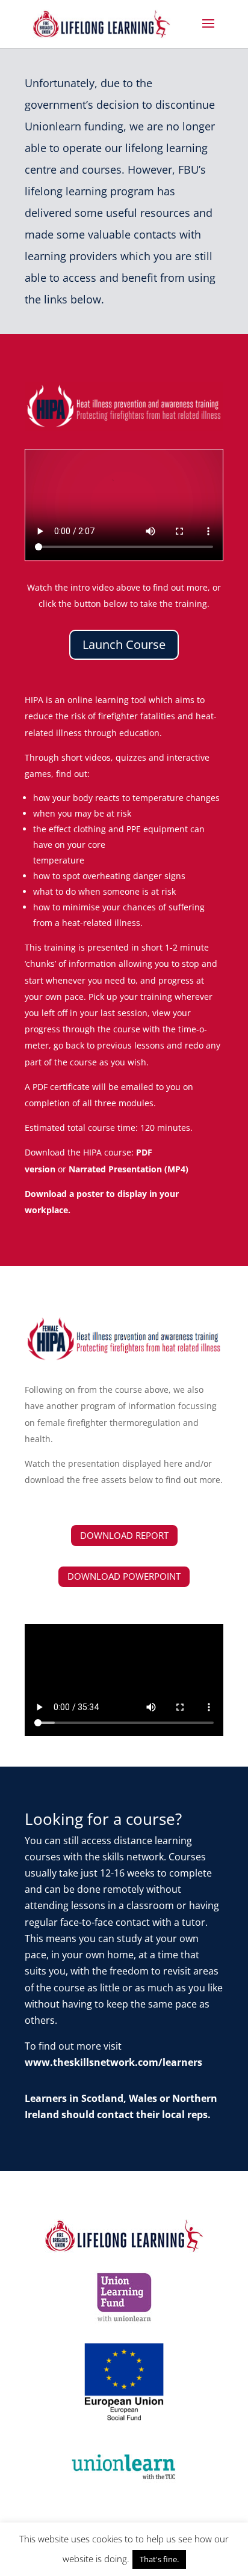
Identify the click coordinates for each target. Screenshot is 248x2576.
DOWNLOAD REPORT (124, 1535)
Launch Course (124, 644)
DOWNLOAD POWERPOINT (124, 1576)
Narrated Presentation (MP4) (129, 1169)
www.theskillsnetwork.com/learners (113, 2062)
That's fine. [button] (159, 2559)
